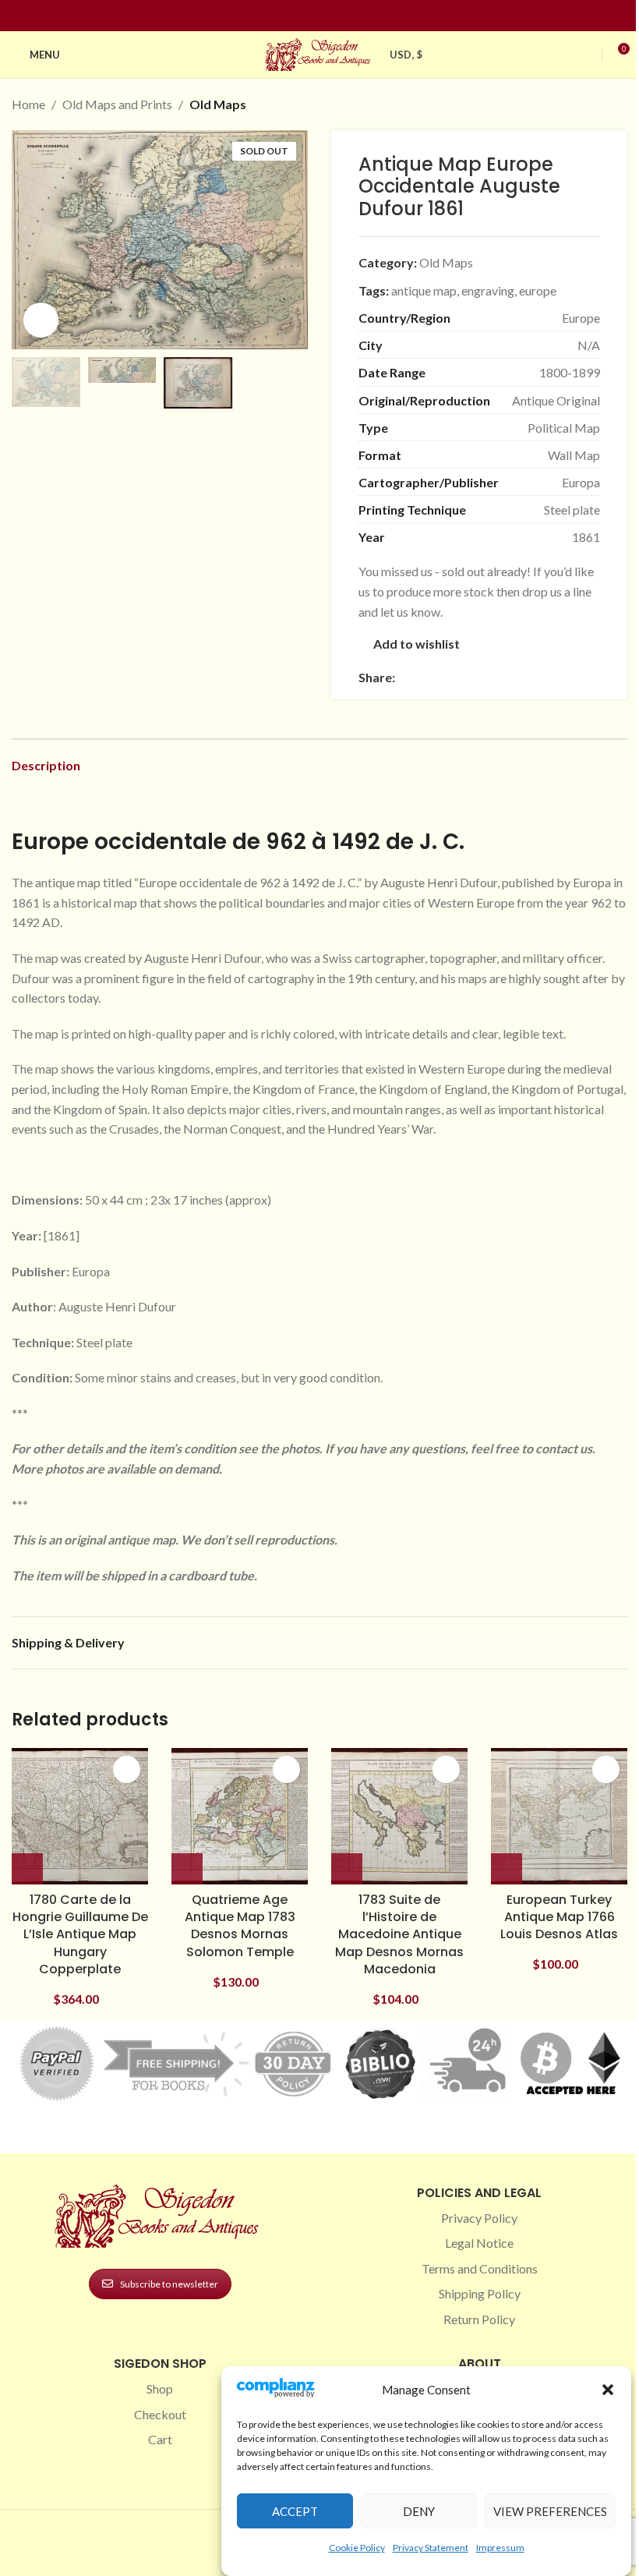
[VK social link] (535, 677)
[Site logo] (319, 53)
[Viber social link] (573, 677)
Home (28, 104)
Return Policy (479, 2319)
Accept (295, 2511)
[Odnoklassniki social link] (498, 677)
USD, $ (406, 55)
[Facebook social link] (291, 16)
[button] (608, 2390)
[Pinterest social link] (329, 16)
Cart (160, 2439)
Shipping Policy (480, 2293)
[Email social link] (442, 677)
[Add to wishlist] (127, 1769)
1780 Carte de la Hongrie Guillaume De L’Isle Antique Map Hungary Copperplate (80, 1935)
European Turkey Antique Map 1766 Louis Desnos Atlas (559, 1917)
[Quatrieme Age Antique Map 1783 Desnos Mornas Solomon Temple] (240, 1816)
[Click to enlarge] (41, 320)
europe (538, 290)
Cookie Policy (357, 2548)
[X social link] (423, 677)
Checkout (160, 2414)
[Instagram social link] (310, 16)
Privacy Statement (431, 2548)
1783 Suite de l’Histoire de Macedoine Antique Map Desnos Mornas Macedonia (399, 1935)
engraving (488, 290)
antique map (424, 290)
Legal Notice (479, 2243)
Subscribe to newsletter (169, 2284)
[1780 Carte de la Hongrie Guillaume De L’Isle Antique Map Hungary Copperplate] (80, 1816)
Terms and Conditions (480, 2268)
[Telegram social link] (554, 677)
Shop (160, 2388)
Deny (419, 2511)
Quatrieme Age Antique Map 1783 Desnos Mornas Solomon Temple (240, 1926)
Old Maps (218, 104)
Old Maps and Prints (117, 104)
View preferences (550, 2511)
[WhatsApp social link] (517, 677)
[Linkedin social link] (348, 16)
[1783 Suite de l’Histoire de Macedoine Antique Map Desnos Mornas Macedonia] (399, 1816)
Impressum (500, 2548)
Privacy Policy (479, 2218)
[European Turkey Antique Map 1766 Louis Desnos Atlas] (559, 1816)
